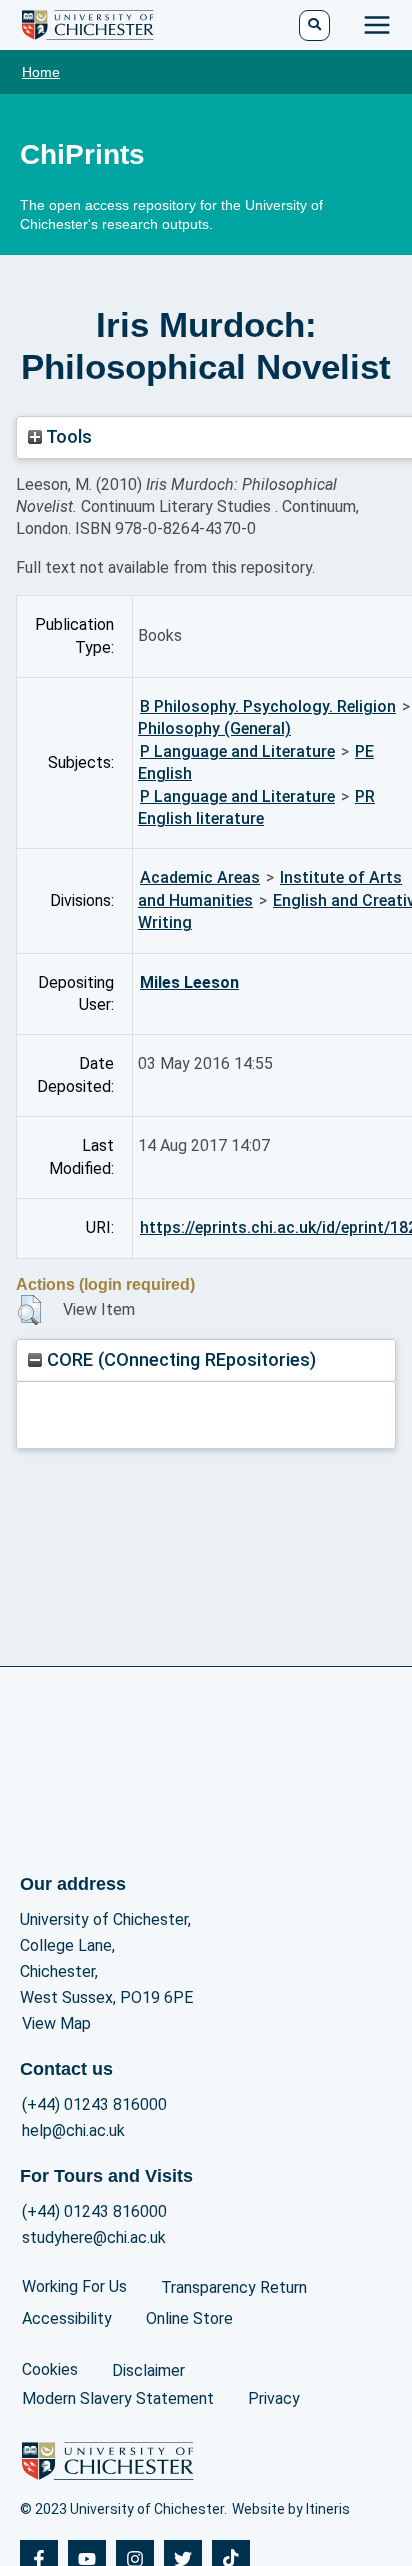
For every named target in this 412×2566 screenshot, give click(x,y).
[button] (29, 1310)
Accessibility (67, 2318)
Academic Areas (200, 877)
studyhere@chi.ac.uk (94, 2237)
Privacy (274, 2398)
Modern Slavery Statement (118, 2398)
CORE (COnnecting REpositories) (179, 1359)
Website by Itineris (291, 2509)
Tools (67, 436)
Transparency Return (234, 2287)
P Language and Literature (237, 751)
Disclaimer (148, 2370)
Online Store (189, 2318)
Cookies (50, 2369)
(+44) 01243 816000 (94, 2104)
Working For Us (74, 2286)
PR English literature (256, 807)
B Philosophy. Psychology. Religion (268, 706)
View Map (56, 2023)
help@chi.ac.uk (73, 2130)
